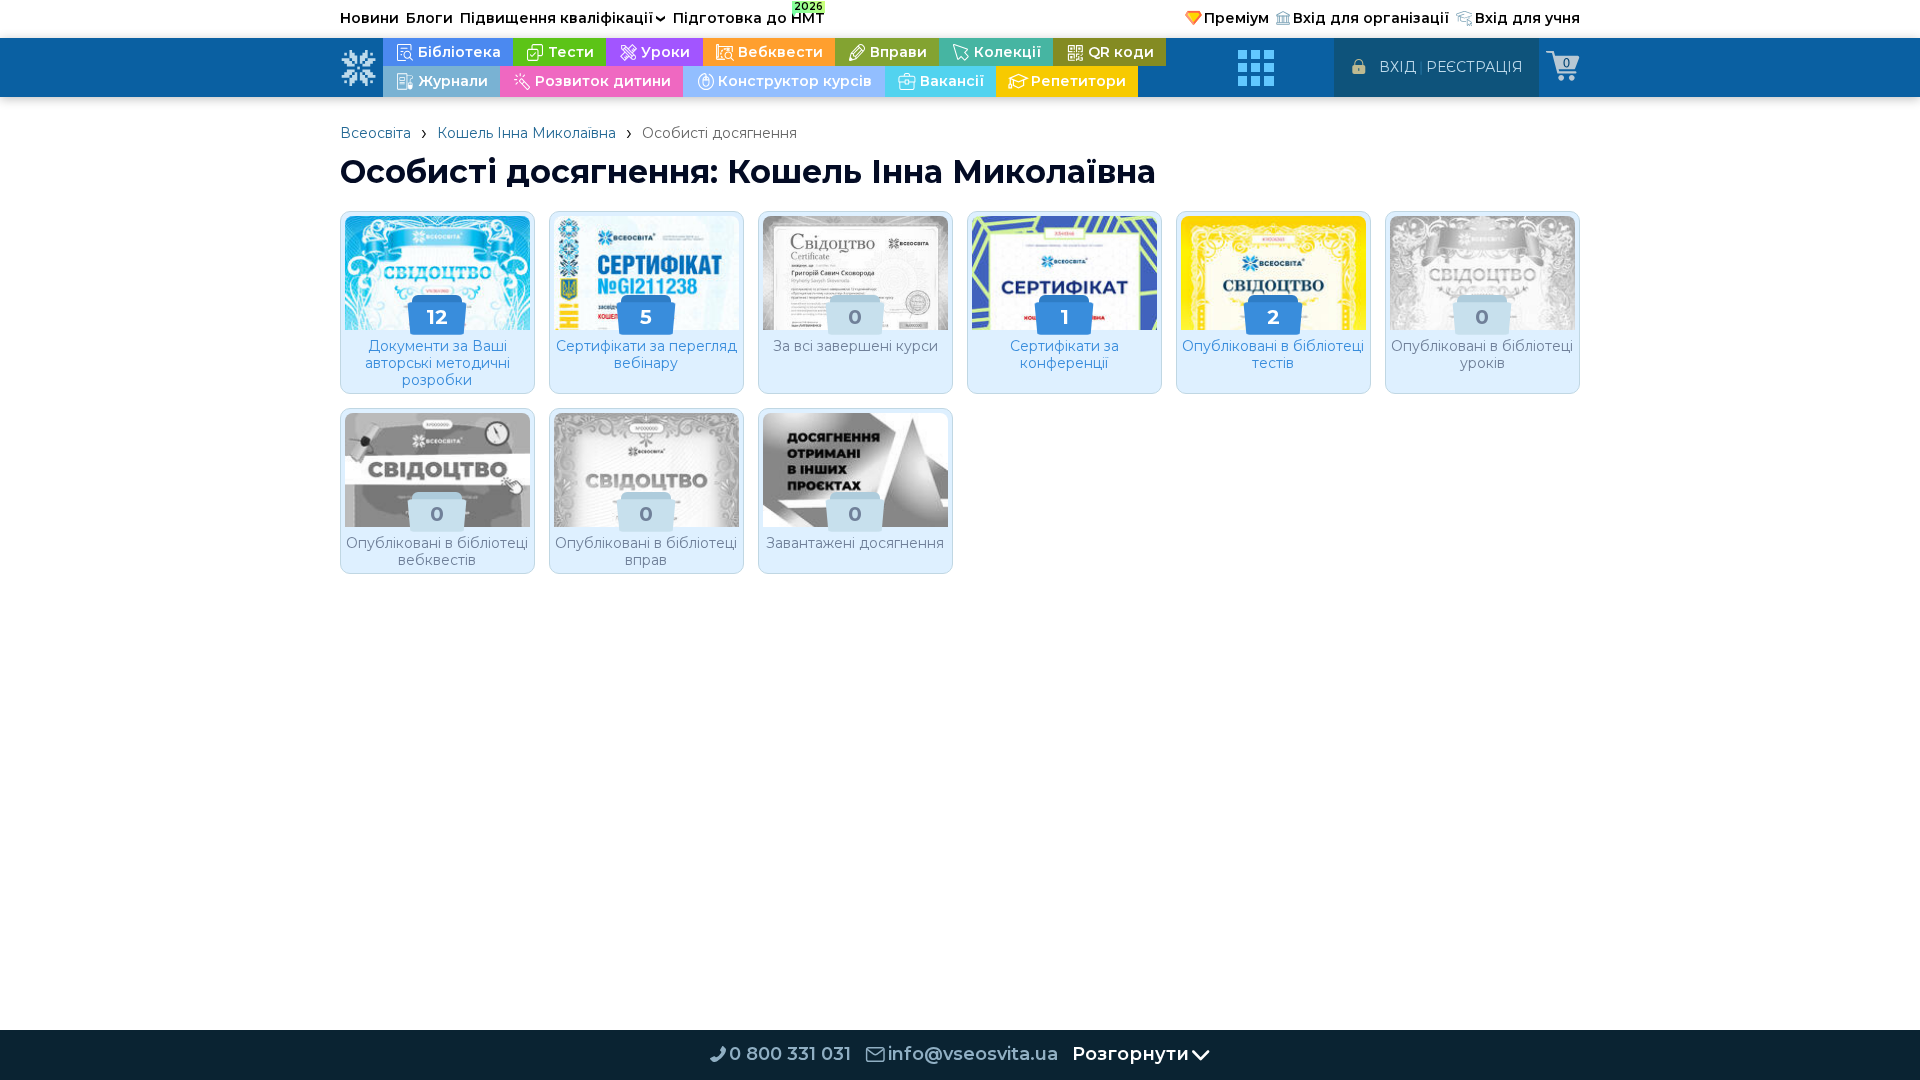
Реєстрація (1474, 67)
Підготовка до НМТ (749, 15)
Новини (369, 18)
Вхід (1397, 67)
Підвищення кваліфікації (563, 18)
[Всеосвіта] (358, 68)
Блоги (429, 18)
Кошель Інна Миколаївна (526, 133)
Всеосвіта (375, 133)
